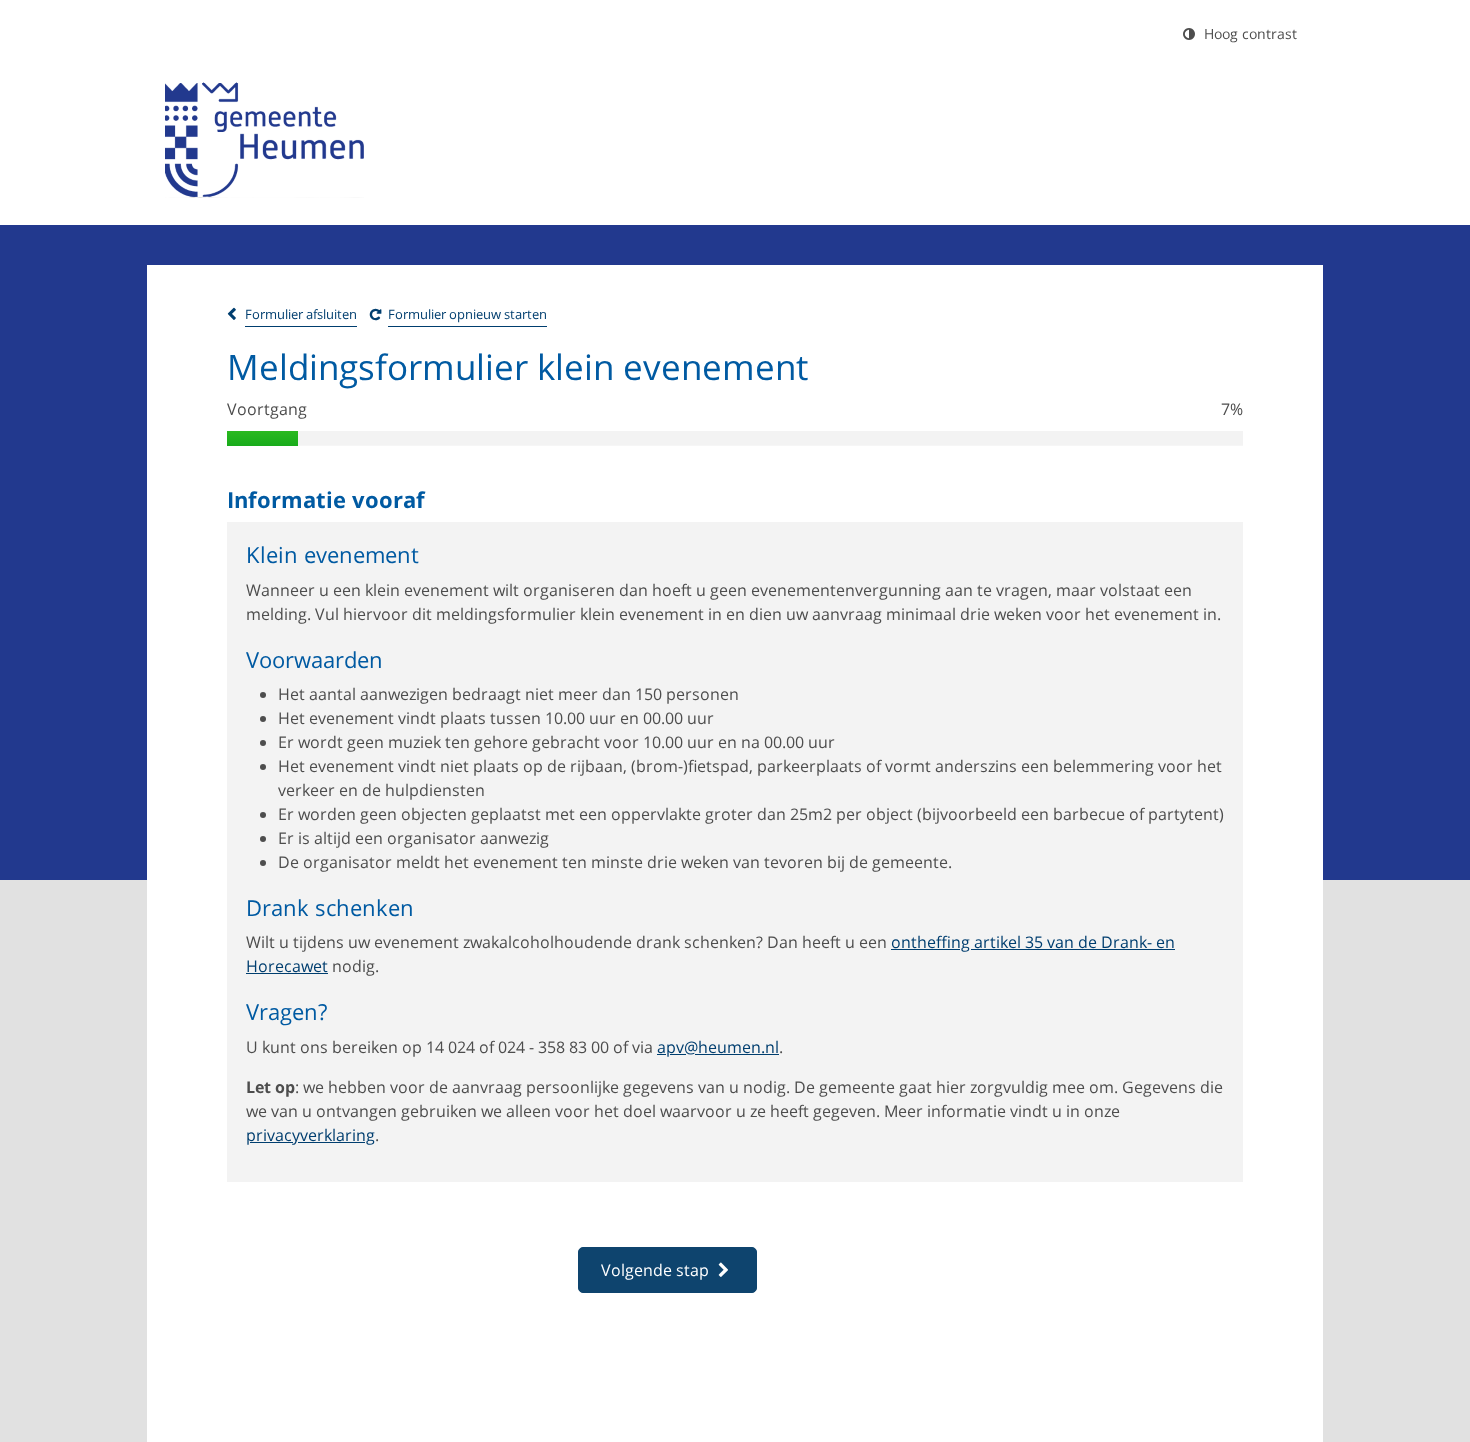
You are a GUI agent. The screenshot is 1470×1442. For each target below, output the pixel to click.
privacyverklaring (310, 1135)
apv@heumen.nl (718, 1047)
